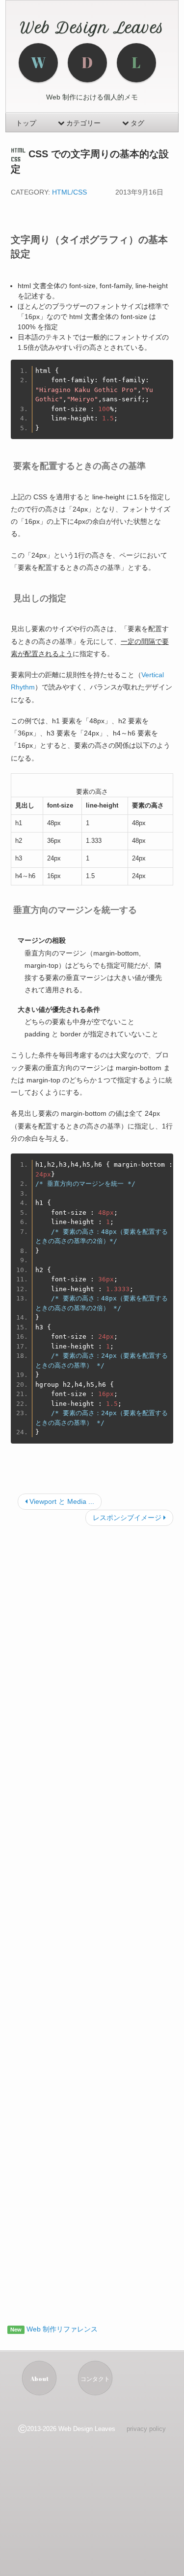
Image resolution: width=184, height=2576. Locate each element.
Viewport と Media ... (61, 1501)
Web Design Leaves (92, 28)
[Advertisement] (92, 1922)
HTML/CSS (69, 192)
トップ (26, 123)
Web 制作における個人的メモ (92, 97)
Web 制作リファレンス (61, 2329)
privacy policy (146, 2429)
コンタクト (95, 2379)
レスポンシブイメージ (128, 1518)
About (39, 2379)
